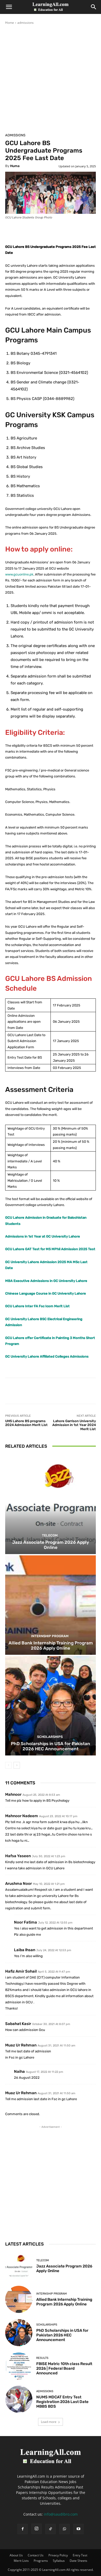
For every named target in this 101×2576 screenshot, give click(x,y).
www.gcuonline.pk (19, 574)
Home (10, 23)
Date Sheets (78, 2561)
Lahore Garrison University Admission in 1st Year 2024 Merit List (74, 1425)
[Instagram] (37, 2529)
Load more (49, 2422)
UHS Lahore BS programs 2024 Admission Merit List (26, 1423)
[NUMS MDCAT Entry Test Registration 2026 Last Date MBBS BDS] (19, 2399)
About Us (16, 2555)
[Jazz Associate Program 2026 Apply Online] (51, 1504)
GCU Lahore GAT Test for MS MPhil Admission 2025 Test (50, 1249)
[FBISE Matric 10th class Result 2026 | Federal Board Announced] (19, 2366)
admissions (26, 23)
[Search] (94, 7)
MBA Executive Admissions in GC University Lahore (46, 1281)
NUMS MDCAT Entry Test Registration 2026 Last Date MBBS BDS (62, 2402)
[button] (9, 7)
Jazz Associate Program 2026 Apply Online (51, 1545)
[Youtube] (78, 2529)
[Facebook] (23, 2529)
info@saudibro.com (61, 2514)
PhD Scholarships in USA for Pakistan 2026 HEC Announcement (51, 1746)
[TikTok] (51, 2529)
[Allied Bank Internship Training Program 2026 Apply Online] (51, 1605)
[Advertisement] (51, 78)
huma (15, 166)
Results (42, 2358)
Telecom (50, 1535)
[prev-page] (8, 1765)
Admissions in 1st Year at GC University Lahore (43, 1236)
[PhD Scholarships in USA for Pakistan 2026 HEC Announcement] (51, 1706)
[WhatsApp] (64, 2529)
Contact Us (36, 2555)
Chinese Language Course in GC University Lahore (46, 1293)
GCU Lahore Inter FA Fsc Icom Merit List (37, 1306)
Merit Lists (21, 2561)
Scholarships (50, 1737)
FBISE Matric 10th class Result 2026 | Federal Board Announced (64, 2368)
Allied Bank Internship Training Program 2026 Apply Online (51, 1645)
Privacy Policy (58, 2555)
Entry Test (80, 2555)
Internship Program (50, 1636)
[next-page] (17, 1765)
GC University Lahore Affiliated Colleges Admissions (47, 1356)
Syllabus (59, 2561)
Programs (41, 2561)
